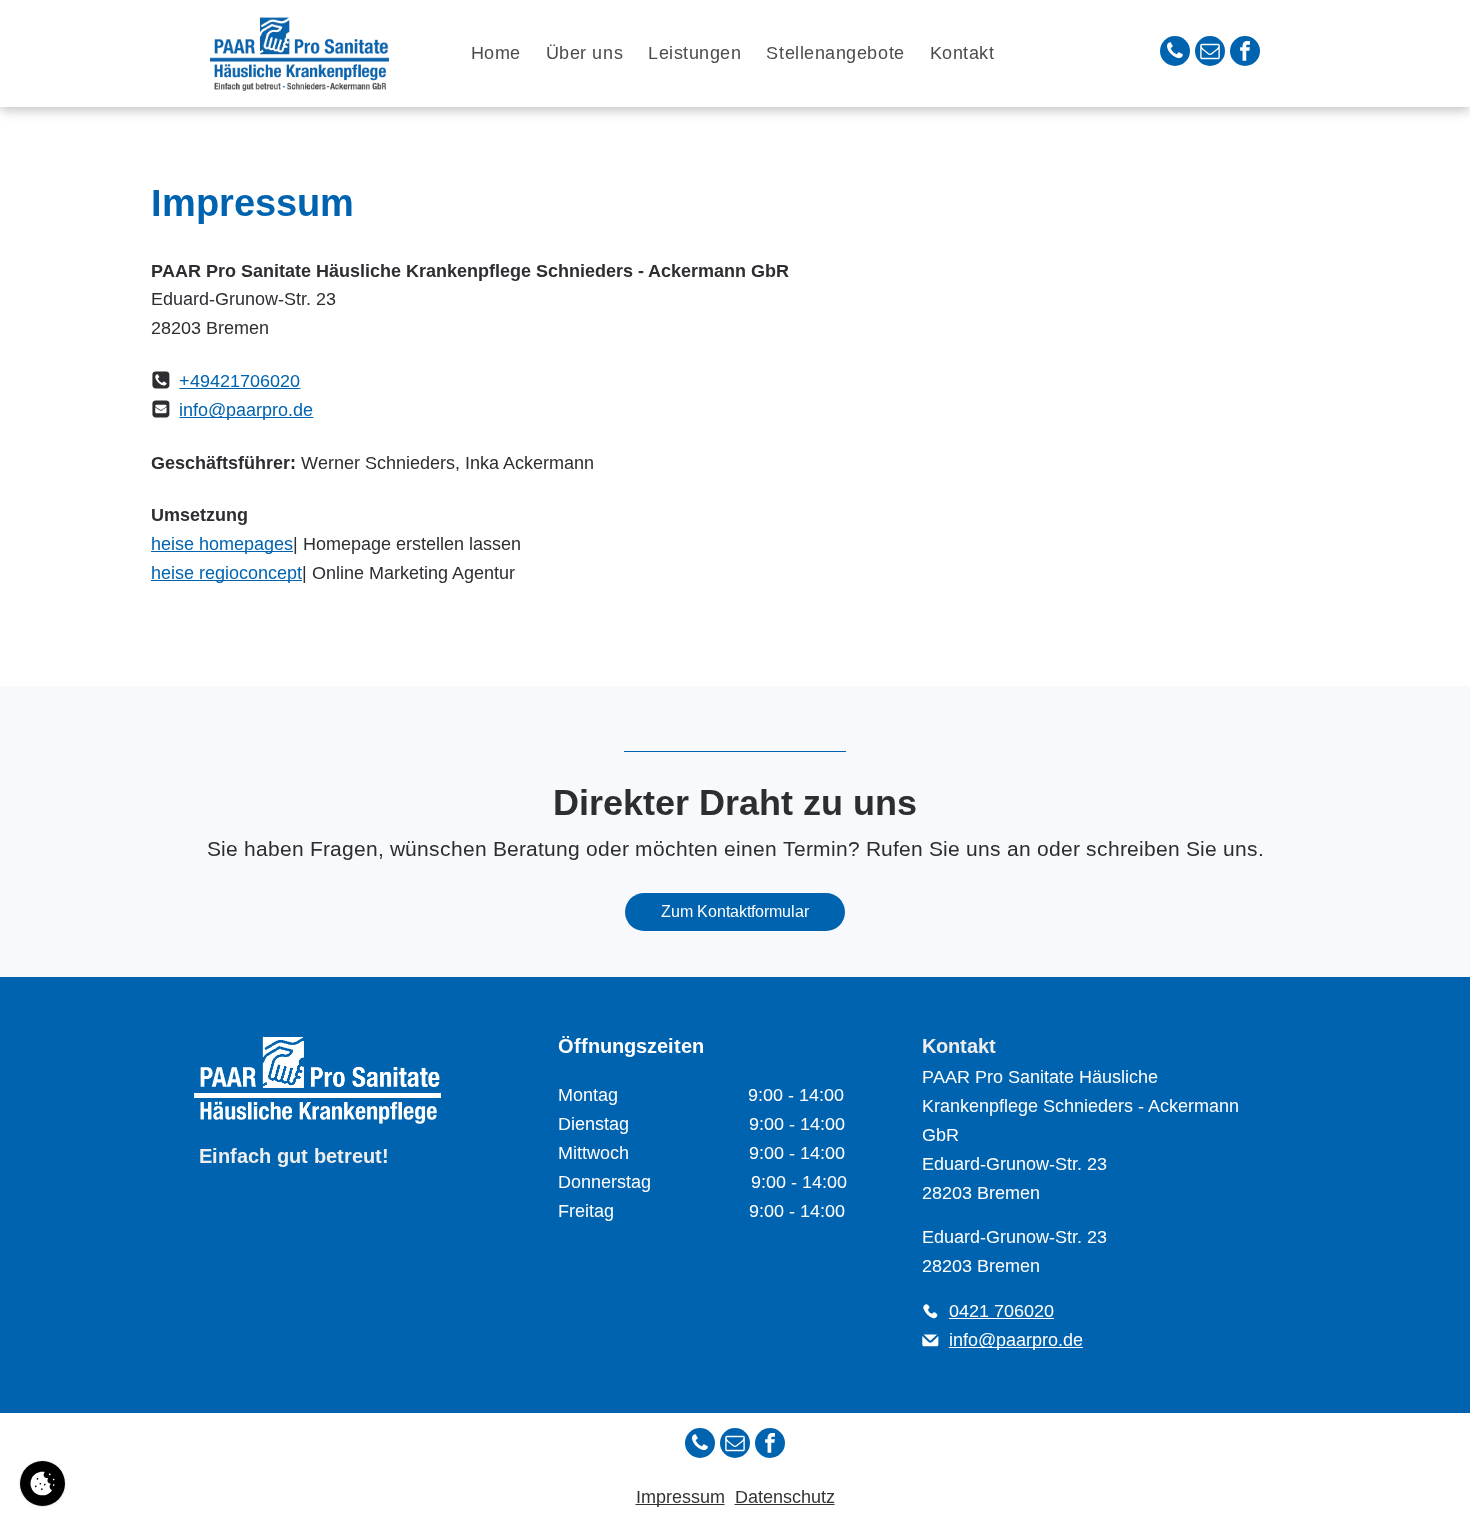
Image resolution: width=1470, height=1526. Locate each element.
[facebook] (1245, 53)
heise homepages (222, 544)
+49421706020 (239, 381)
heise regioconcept (226, 573)
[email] (1210, 53)
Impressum (680, 1497)
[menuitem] (498, 53)
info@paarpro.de (246, 410)
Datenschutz (785, 1497)
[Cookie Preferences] (42, 1483)
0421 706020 (1001, 1311)
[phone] (1175, 53)
